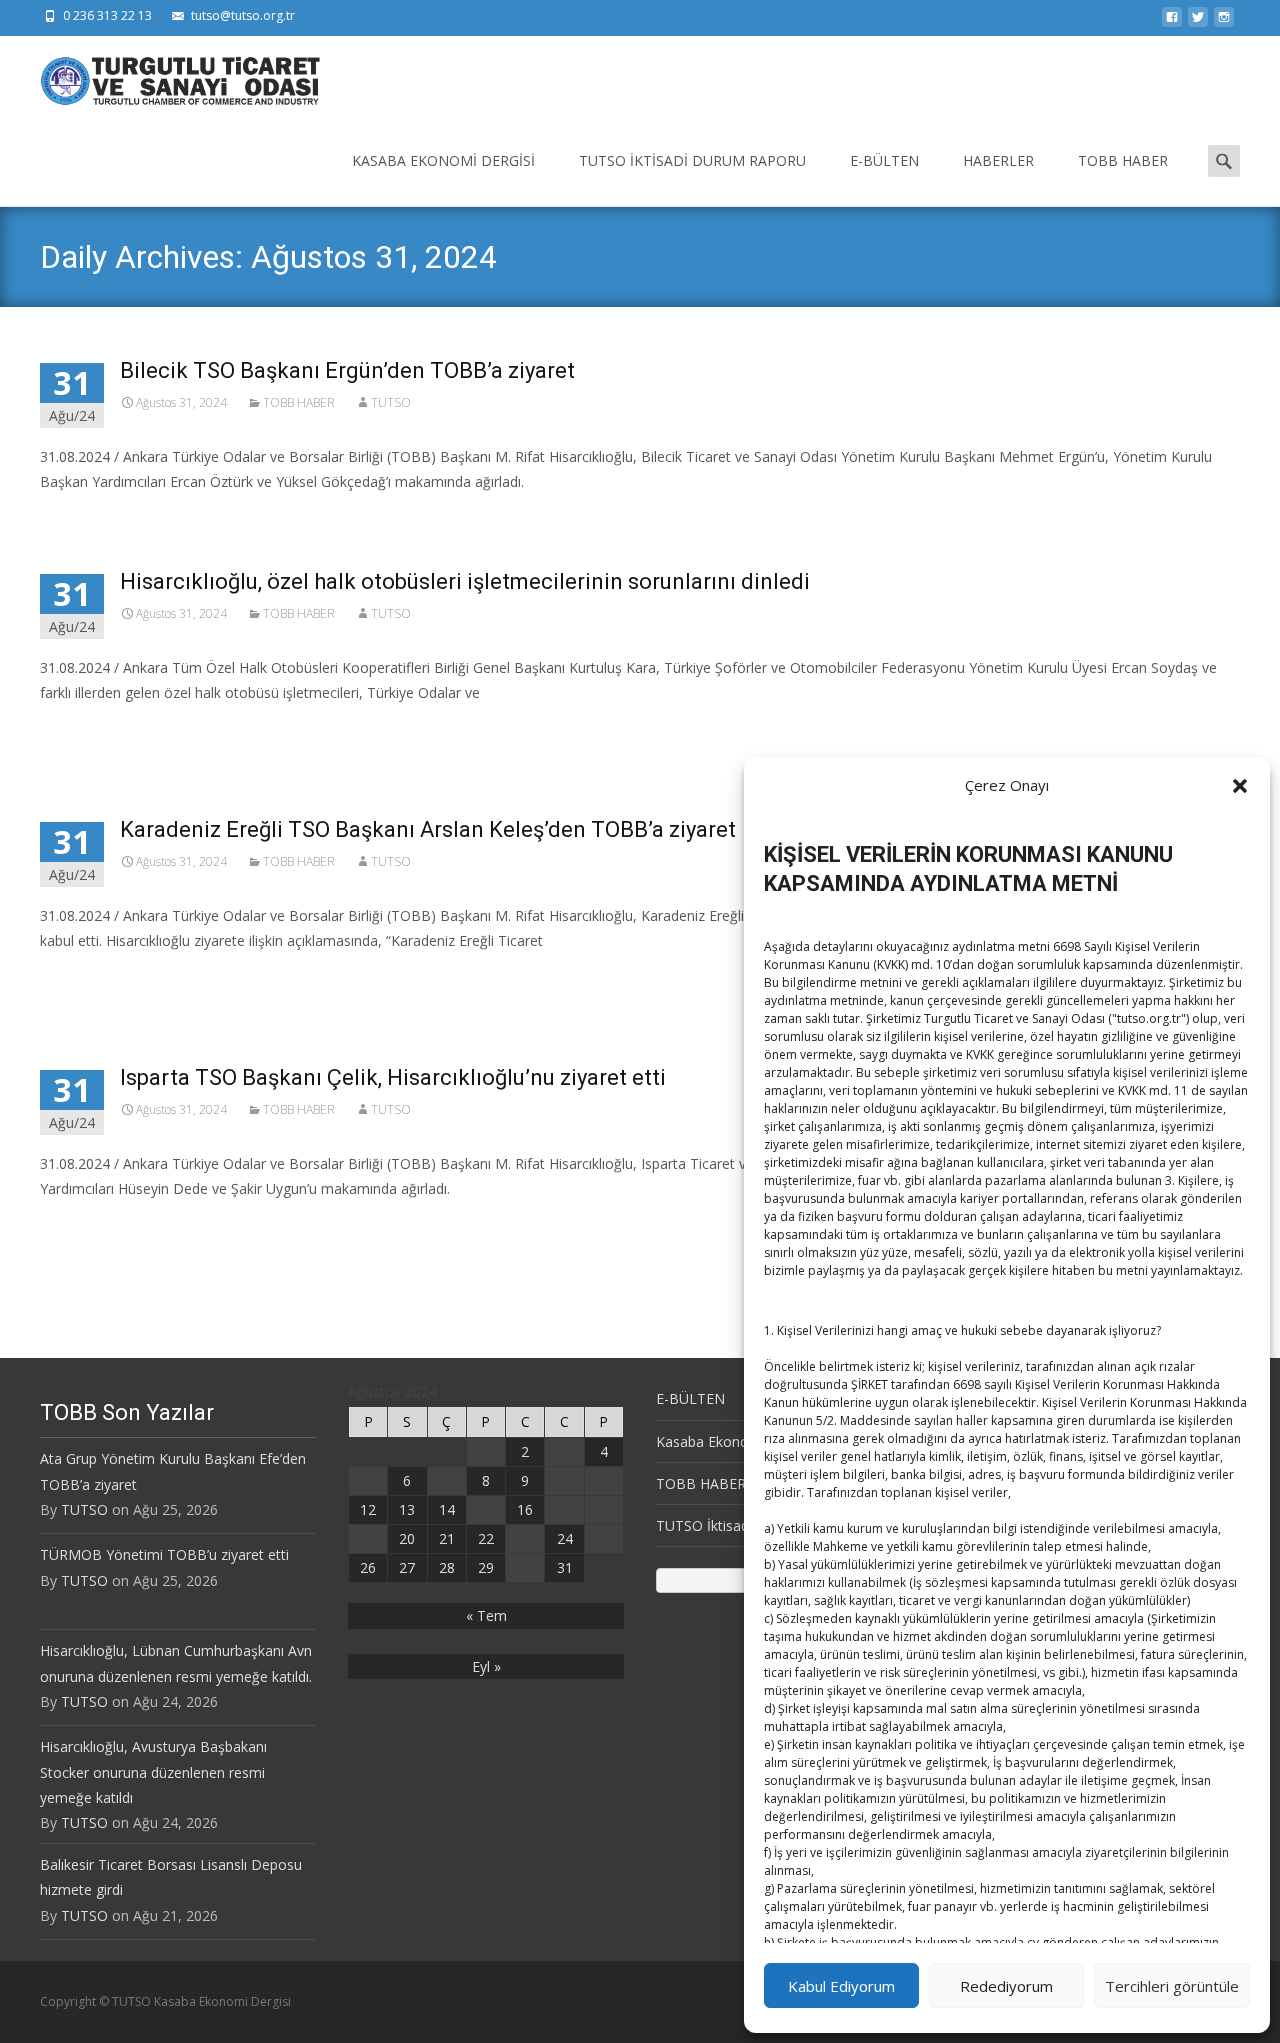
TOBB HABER (1123, 160)
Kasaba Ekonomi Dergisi (443, 160)
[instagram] (1224, 22)
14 (447, 1509)
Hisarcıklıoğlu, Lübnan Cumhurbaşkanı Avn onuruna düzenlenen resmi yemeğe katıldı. (176, 1663)
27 (407, 1567)
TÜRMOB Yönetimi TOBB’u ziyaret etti (164, 1554)
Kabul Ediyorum (841, 1986)
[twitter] (1198, 22)
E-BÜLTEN (884, 160)
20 (407, 1538)
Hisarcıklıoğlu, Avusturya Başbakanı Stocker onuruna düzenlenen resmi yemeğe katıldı (153, 1771)
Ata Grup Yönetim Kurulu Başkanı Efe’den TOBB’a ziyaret (173, 1471)
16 (525, 1509)
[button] (1240, 786)
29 (486, 1567)
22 (486, 1538)
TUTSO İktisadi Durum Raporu (692, 160)
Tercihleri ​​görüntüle (1172, 1986)
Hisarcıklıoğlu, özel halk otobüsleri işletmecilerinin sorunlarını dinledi (465, 581)
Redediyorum (1006, 1986)
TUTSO (391, 402)
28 (447, 1567)
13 (407, 1509)
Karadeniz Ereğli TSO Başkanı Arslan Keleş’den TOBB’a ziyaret (428, 829)
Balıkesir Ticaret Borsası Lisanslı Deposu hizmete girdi (171, 1877)
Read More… (84, 729)
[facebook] (1172, 22)
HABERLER (998, 160)
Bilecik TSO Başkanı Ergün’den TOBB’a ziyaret (347, 370)
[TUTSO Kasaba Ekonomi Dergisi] (164, 76)
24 (565, 1538)
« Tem (486, 1615)
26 (368, 1567)
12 (368, 1509)
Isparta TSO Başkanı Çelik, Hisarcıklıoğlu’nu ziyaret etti (393, 1077)
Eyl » (486, 1666)
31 (565, 1567)
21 (447, 1538)
